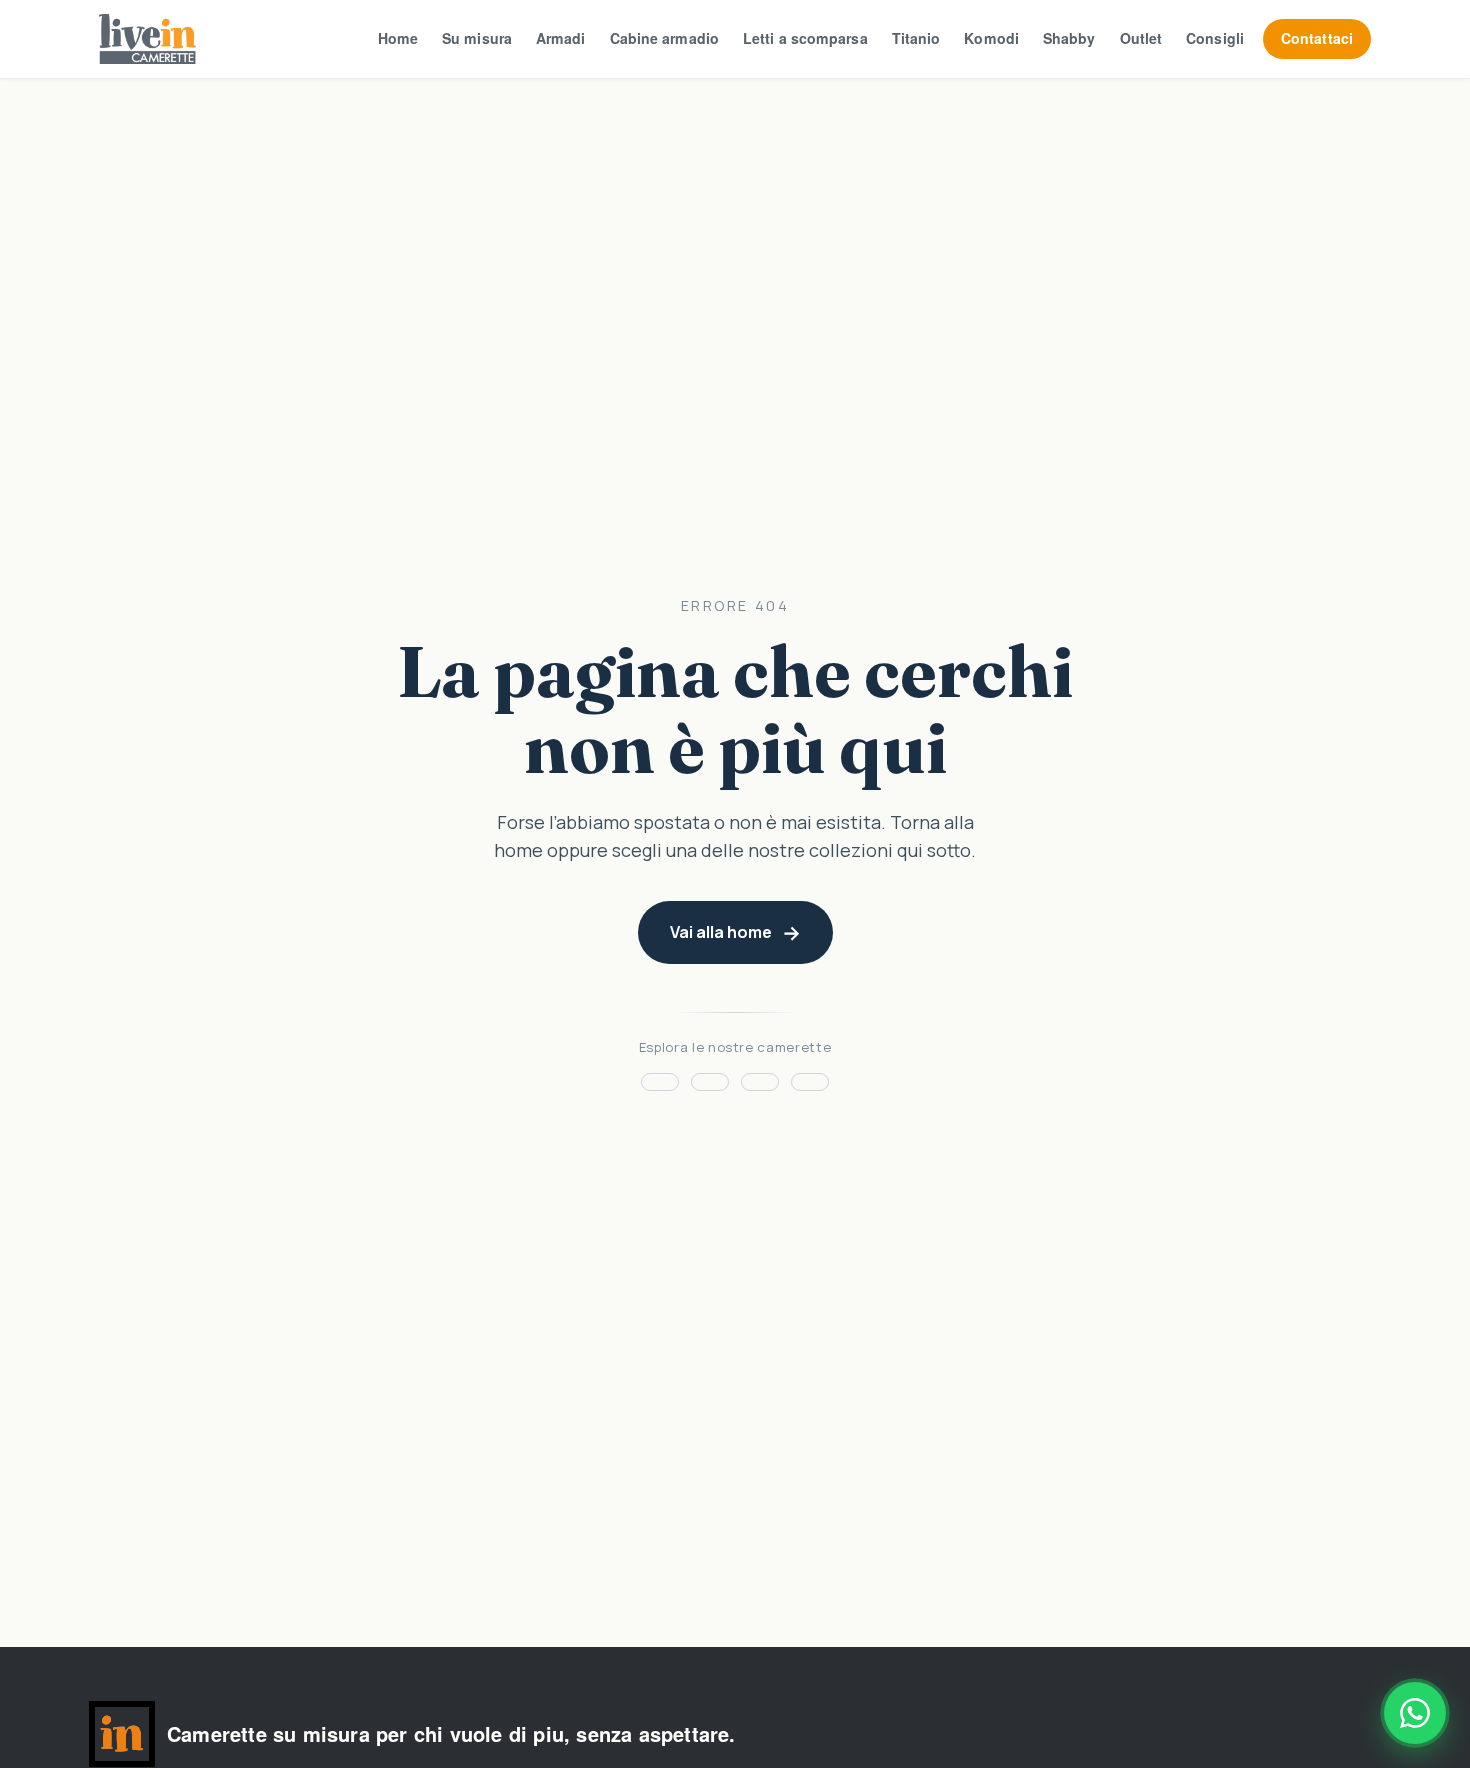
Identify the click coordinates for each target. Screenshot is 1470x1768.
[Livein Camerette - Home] (147, 39)
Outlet (1141, 38)
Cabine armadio (664, 38)
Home (398, 38)
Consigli (1215, 38)
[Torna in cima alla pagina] (122, 1734)
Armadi (561, 38)
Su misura (477, 38)
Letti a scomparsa (805, 38)
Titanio (916, 38)
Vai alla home (721, 932)
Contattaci (1317, 38)
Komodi (991, 38)
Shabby (1069, 38)
